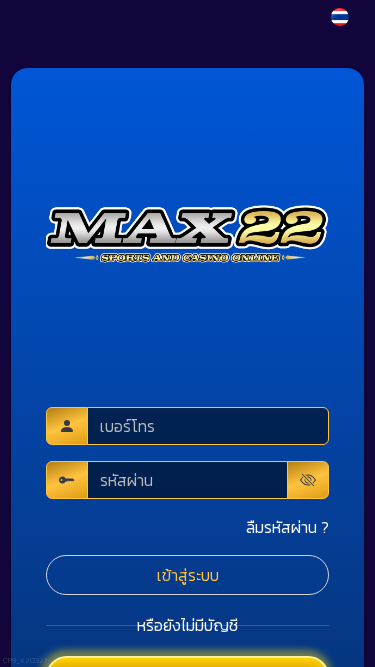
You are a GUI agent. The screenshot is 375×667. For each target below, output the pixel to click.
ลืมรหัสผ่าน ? (287, 527)
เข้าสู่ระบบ (188, 575)
